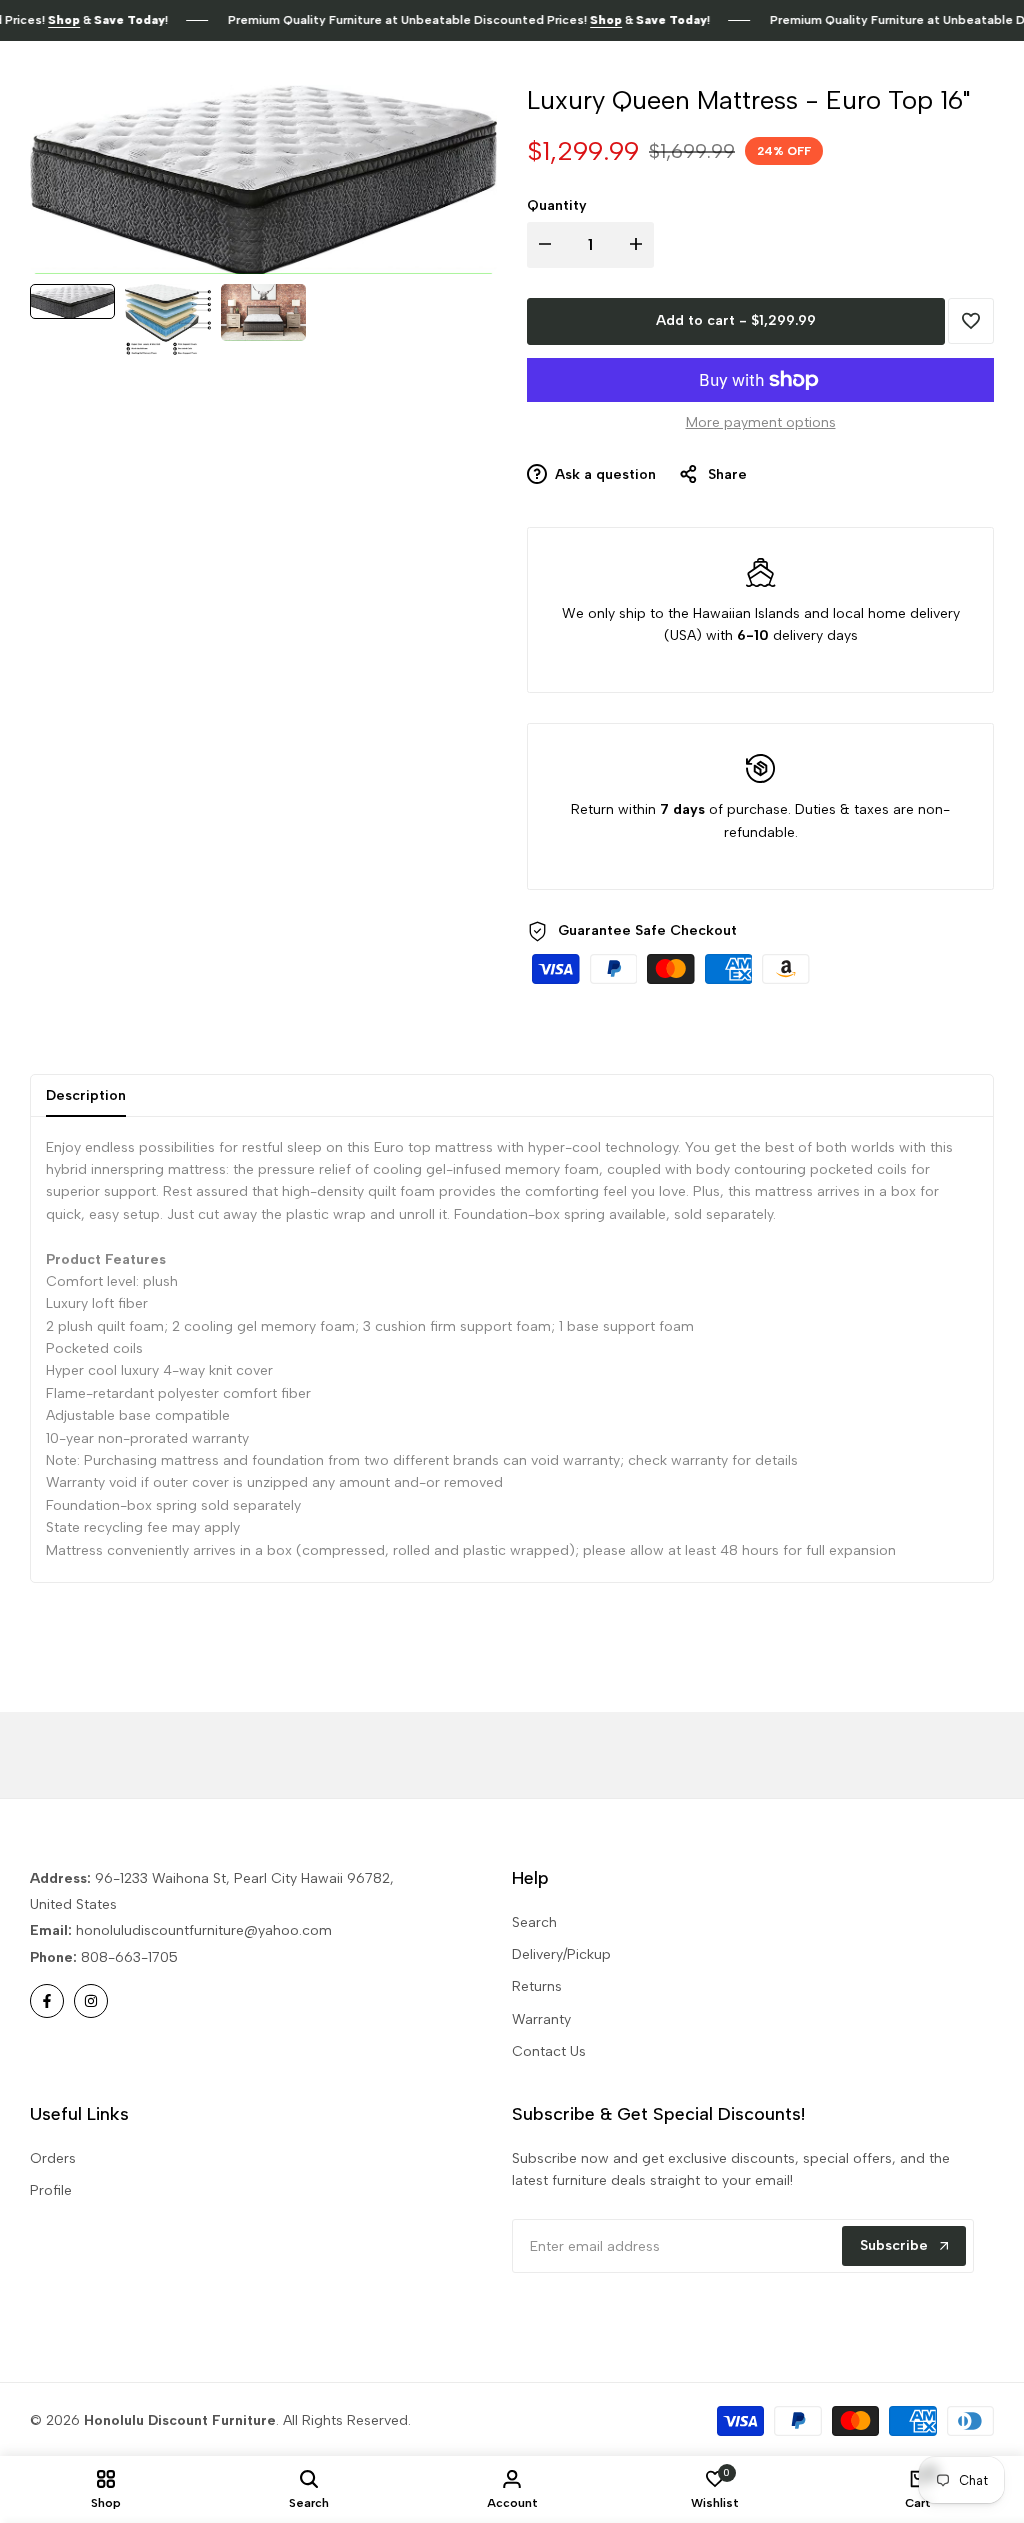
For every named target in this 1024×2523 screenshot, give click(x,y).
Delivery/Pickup (561, 1954)
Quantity (557, 205)
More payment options (761, 422)
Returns (537, 1986)
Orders (53, 2158)
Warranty (541, 2019)
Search (534, 1922)
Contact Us (549, 2051)
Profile (51, 2190)
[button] (971, 321)
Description (86, 1095)
